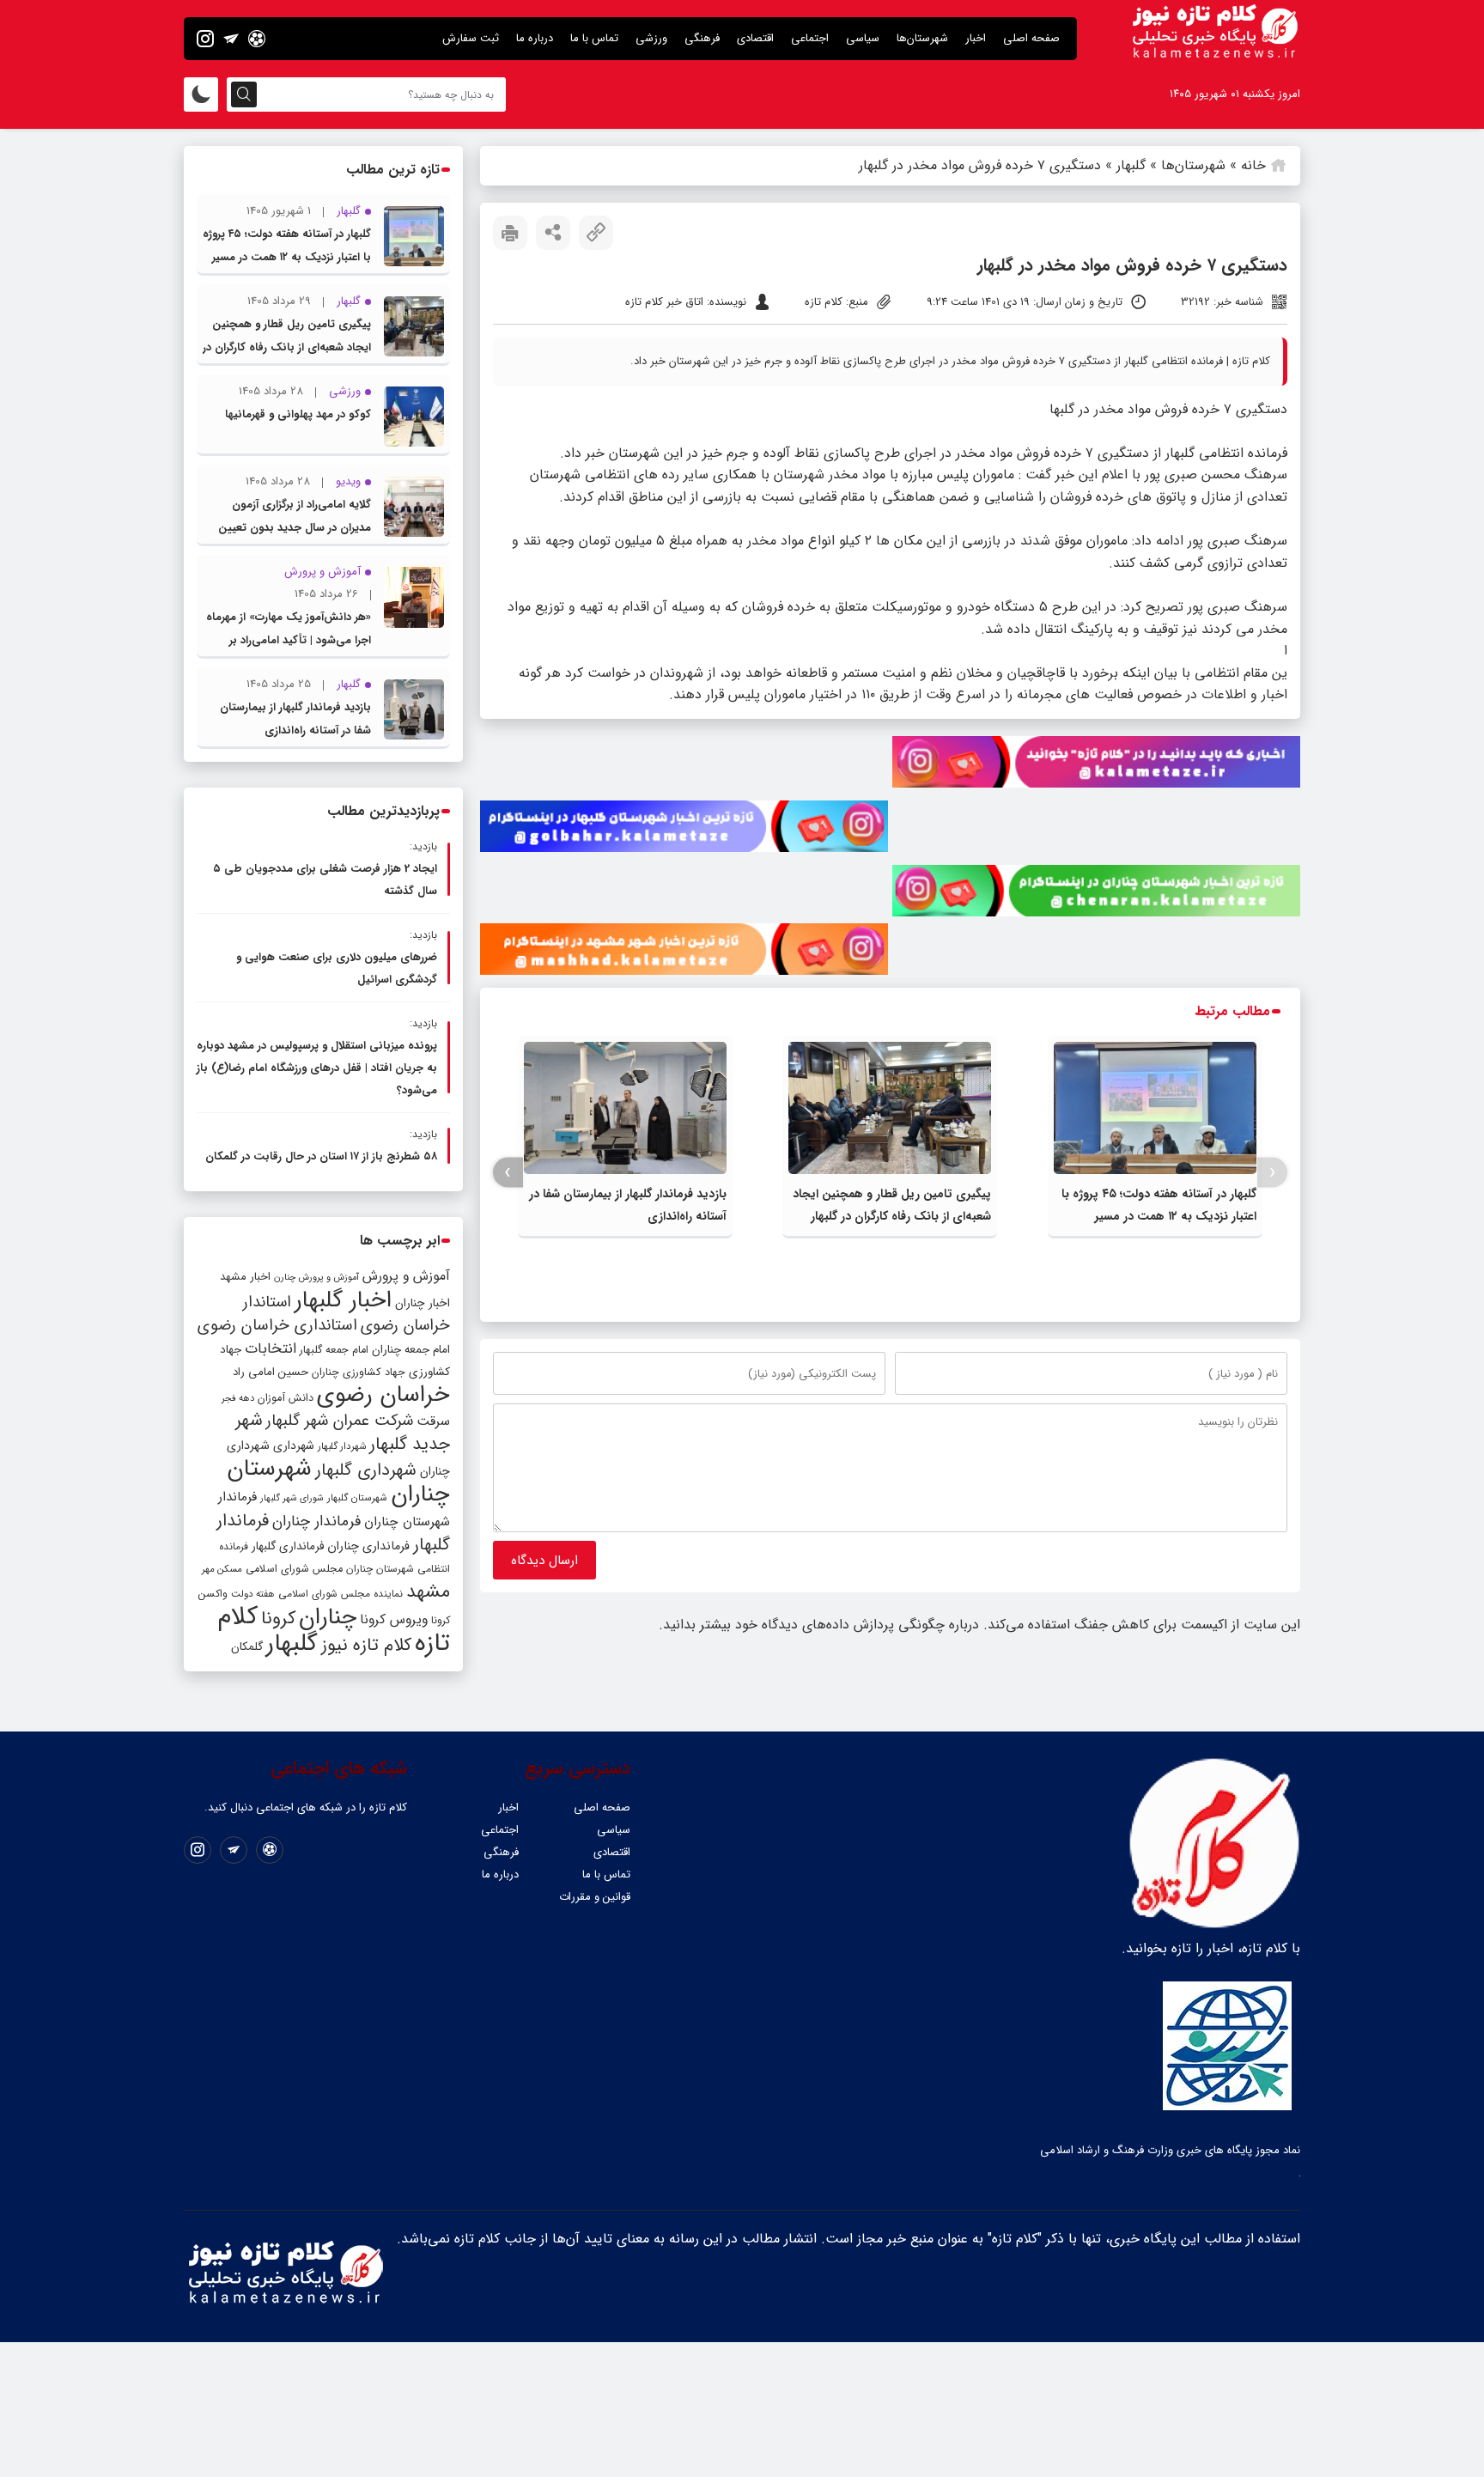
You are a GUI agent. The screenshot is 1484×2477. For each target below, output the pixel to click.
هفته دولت (253, 1594)
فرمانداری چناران (368, 1546)
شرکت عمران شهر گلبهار (340, 1421)
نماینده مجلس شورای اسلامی (341, 1594)
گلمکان (247, 1647)
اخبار (976, 38)
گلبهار (1131, 165)
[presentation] (1272, 1173)
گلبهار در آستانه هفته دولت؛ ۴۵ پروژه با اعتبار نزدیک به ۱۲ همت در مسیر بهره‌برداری (1159, 1216)
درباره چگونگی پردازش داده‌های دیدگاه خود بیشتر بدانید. (819, 1625)
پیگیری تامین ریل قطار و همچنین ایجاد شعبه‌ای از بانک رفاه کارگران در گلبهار (287, 347)
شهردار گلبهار (342, 1446)
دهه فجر (238, 1398)
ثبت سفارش (471, 38)
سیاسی (863, 38)
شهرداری (294, 1445)
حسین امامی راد (271, 1372)
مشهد (428, 1591)
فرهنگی (702, 38)
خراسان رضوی (383, 1395)
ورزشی (651, 38)
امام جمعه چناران (411, 1350)
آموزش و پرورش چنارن (316, 1278)
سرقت (433, 1421)
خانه (1253, 165)
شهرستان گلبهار (357, 1498)
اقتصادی (755, 38)
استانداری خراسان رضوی (277, 1326)
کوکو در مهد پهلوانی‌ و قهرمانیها (298, 414)
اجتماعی (810, 38)
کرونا (278, 1619)
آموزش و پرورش (406, 1276)
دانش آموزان (286, 1398)
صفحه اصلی (1031, 38)
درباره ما (535, 38)
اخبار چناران (423, 1303)
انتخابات (271, 1349)
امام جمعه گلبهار (334, 1350)
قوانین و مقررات (595, 1897)
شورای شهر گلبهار (292, 1498)
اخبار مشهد (245, 1277)
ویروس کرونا (394, 1619)
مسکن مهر (222, 1569)
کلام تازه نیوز (366, 1646)
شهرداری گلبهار (366, 1470)
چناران (328, 1617)
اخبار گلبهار (343, 1300)
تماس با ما (594, 38)
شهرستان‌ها (922, 38)
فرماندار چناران (316, 1521)
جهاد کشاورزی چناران (359, 1372)
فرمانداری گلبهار (288, 1546)
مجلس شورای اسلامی (294, 1569)
